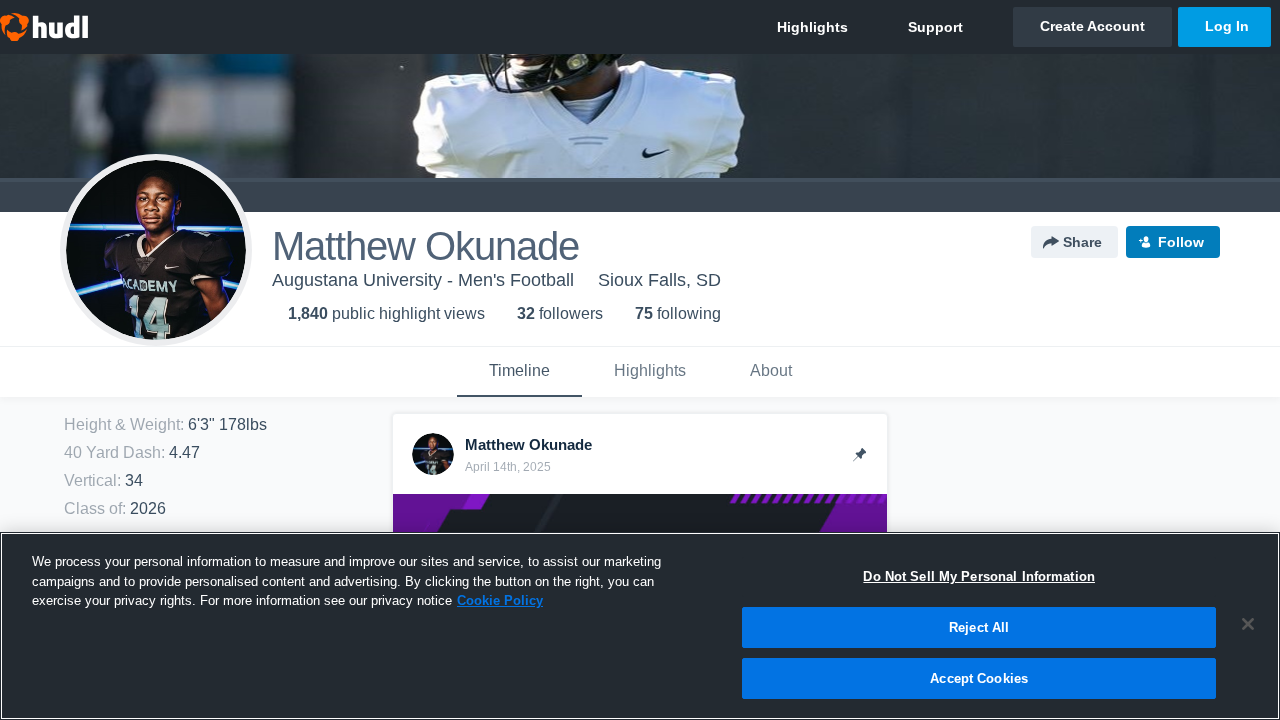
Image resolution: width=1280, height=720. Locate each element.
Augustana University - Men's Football (423, 280)
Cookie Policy (500, 600)
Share (1082, 242)
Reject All (979, 627)
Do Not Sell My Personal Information (979, 576)
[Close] (1248, 624)
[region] (640, 626)
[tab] (519, 372)
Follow (1181, 242)
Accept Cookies (979, 678)
